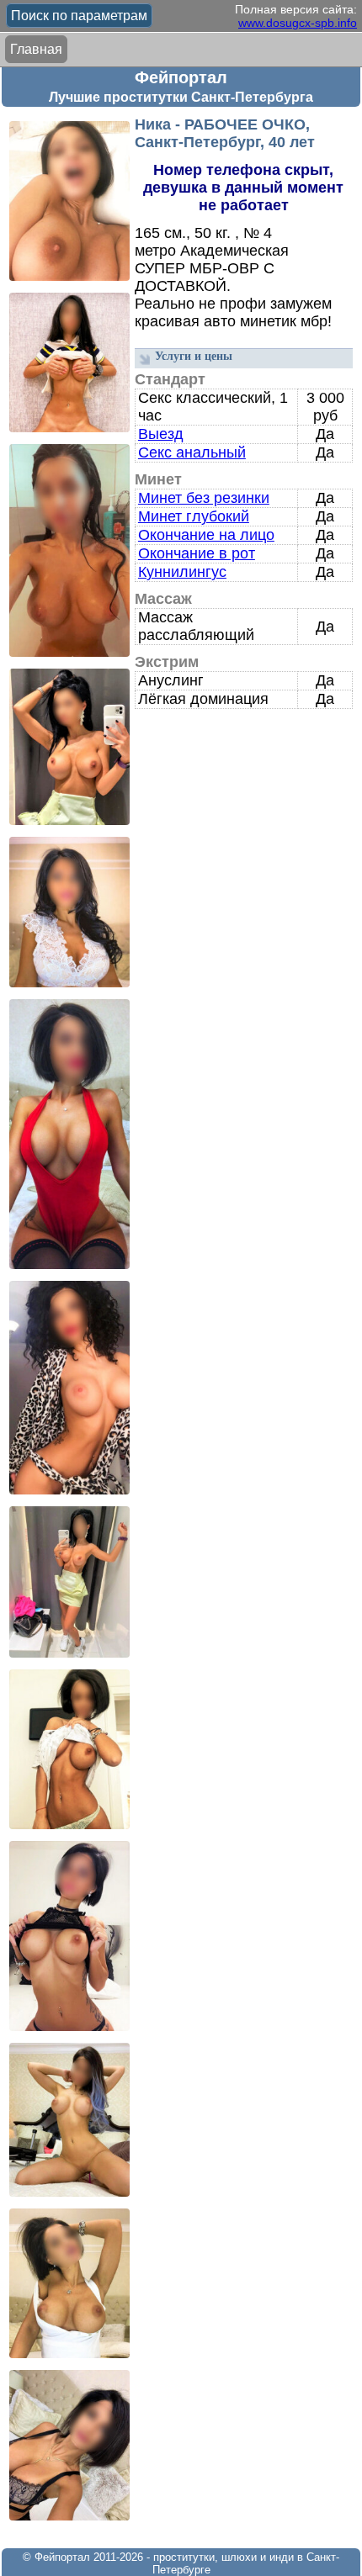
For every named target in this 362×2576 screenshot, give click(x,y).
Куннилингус (182, 572)
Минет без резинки (204, 498)
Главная (36, 49)
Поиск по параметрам (79, 16)
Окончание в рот (197, 553)
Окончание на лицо (206, 535)
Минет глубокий (194, 516)
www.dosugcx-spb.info (298, 23)
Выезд (161, 434)
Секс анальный (192, 452)
